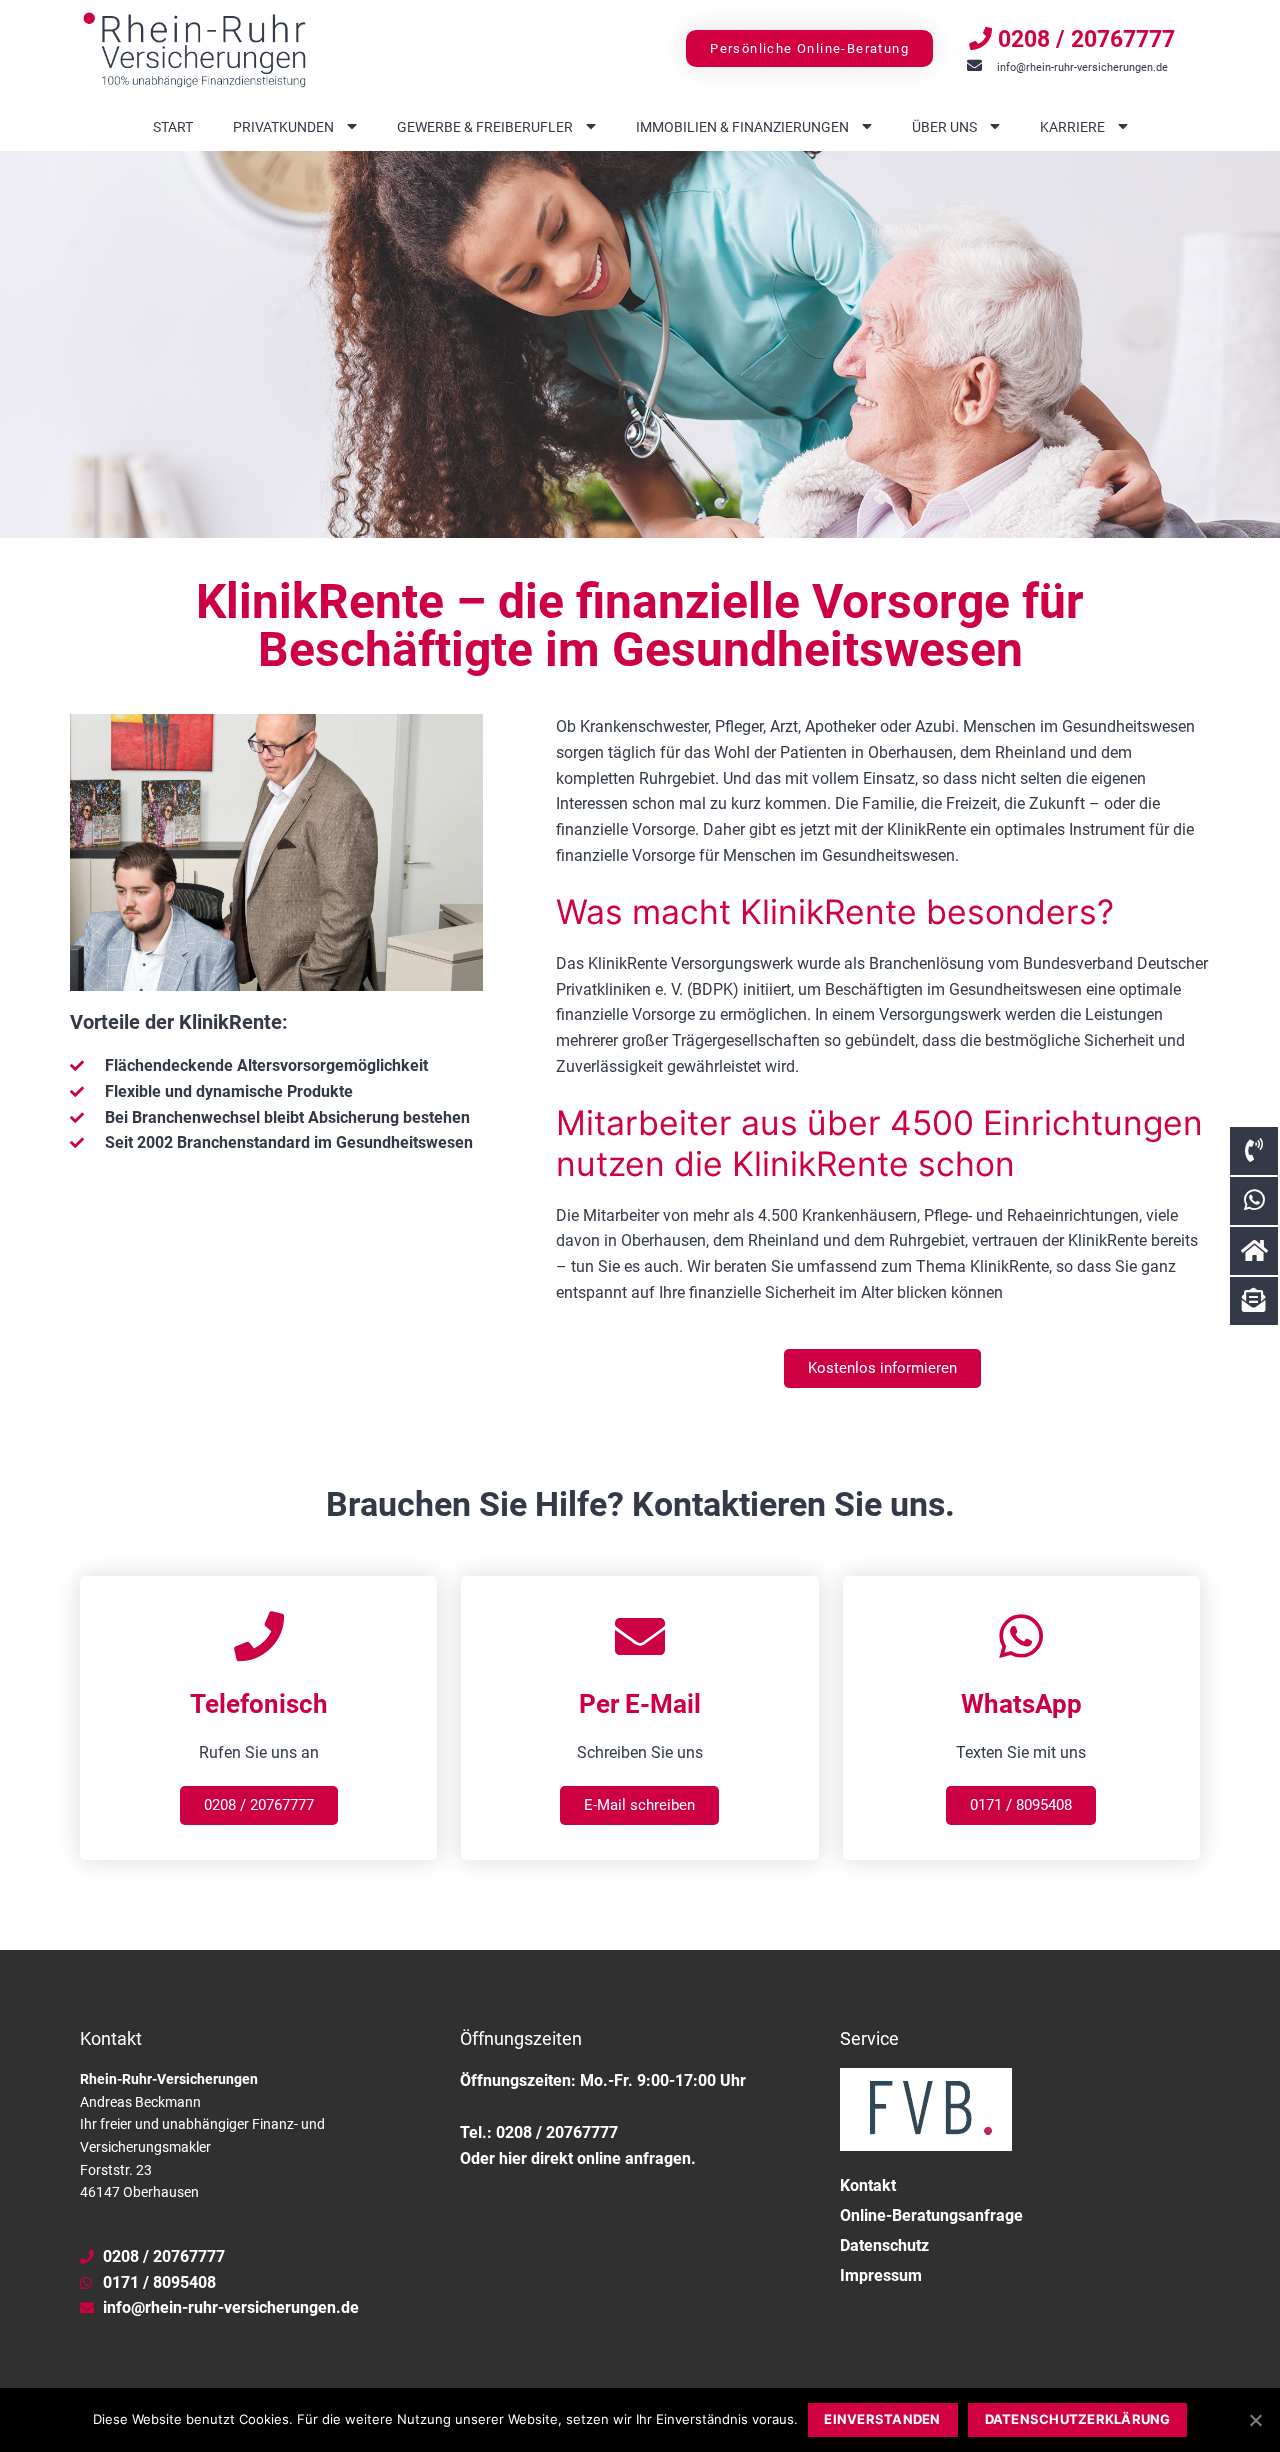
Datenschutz (884, 2245)
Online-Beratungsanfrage (931, 2215)
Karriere (1072, 127)
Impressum (881, 2275)
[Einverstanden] (1255, 2420)
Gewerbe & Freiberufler (485, 127)
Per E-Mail (640, 1704)
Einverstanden (882, 2419)
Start (173, 127)
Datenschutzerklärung (1078, 2419)
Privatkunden (283, 127)
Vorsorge (663, 855)
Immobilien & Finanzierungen (742, 127)
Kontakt (868, 2185)
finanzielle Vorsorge (625, 1014)
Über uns (944, 127)
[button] (809, 48)
